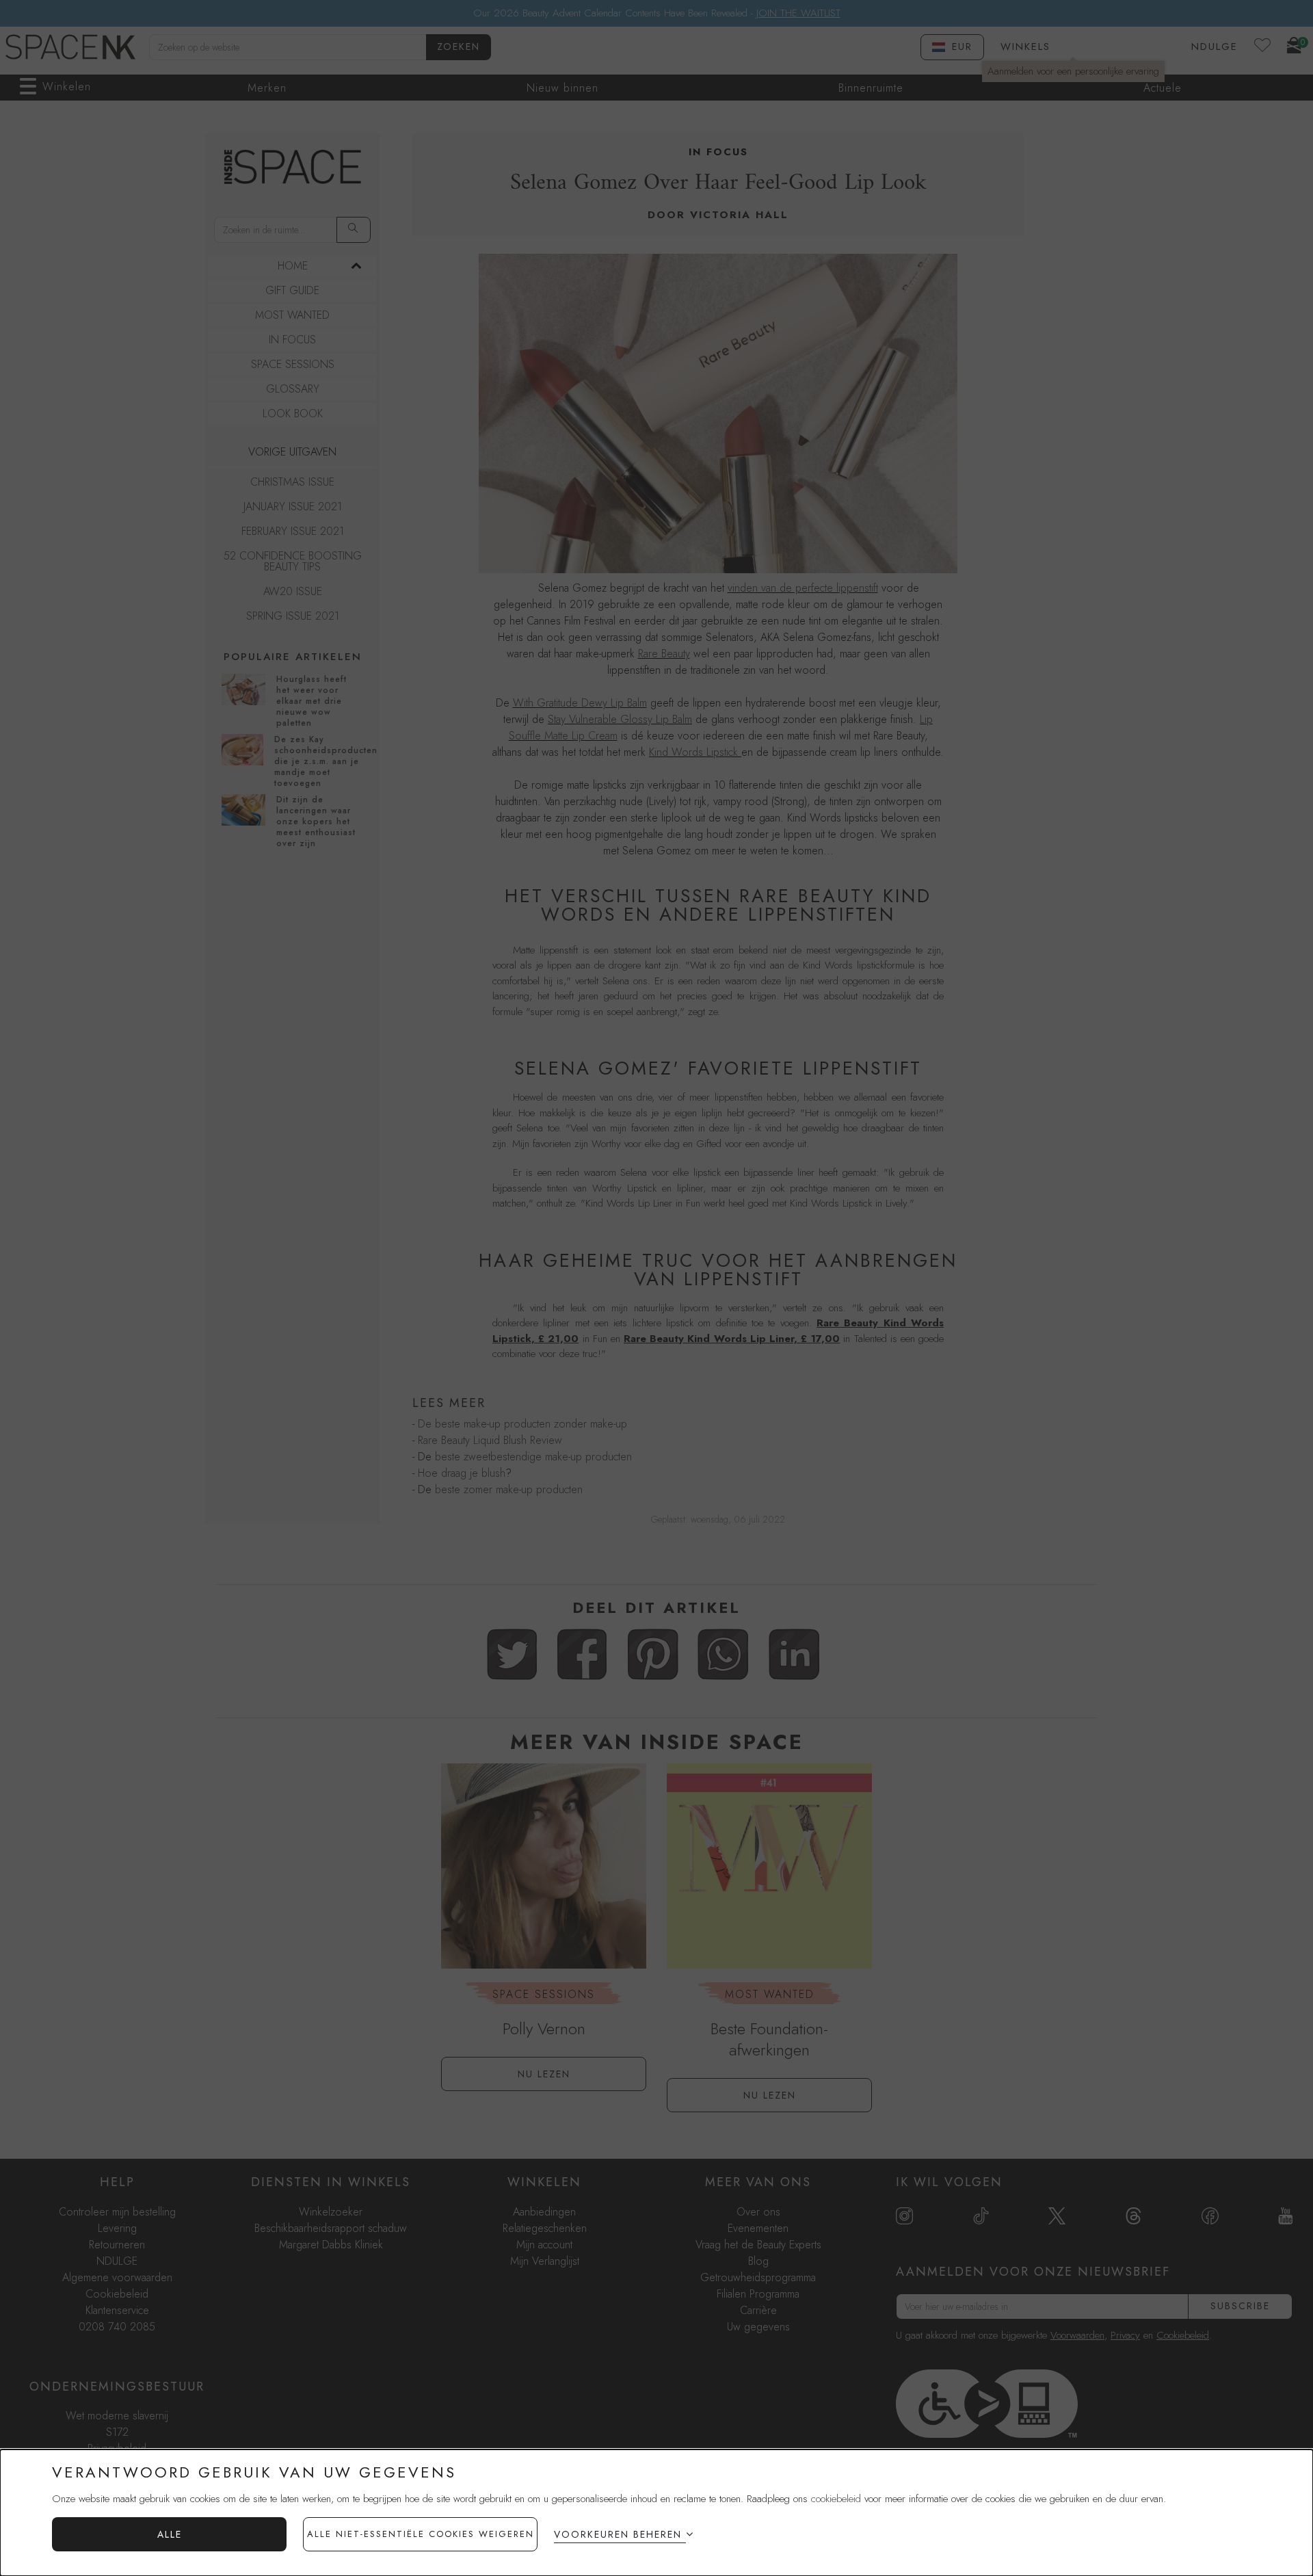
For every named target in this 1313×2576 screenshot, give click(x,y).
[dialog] (656, 2513)
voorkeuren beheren (618, 2534)
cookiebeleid (836, 2499)
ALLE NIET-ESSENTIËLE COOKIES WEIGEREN (421, 2534)
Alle (170, 2534)
